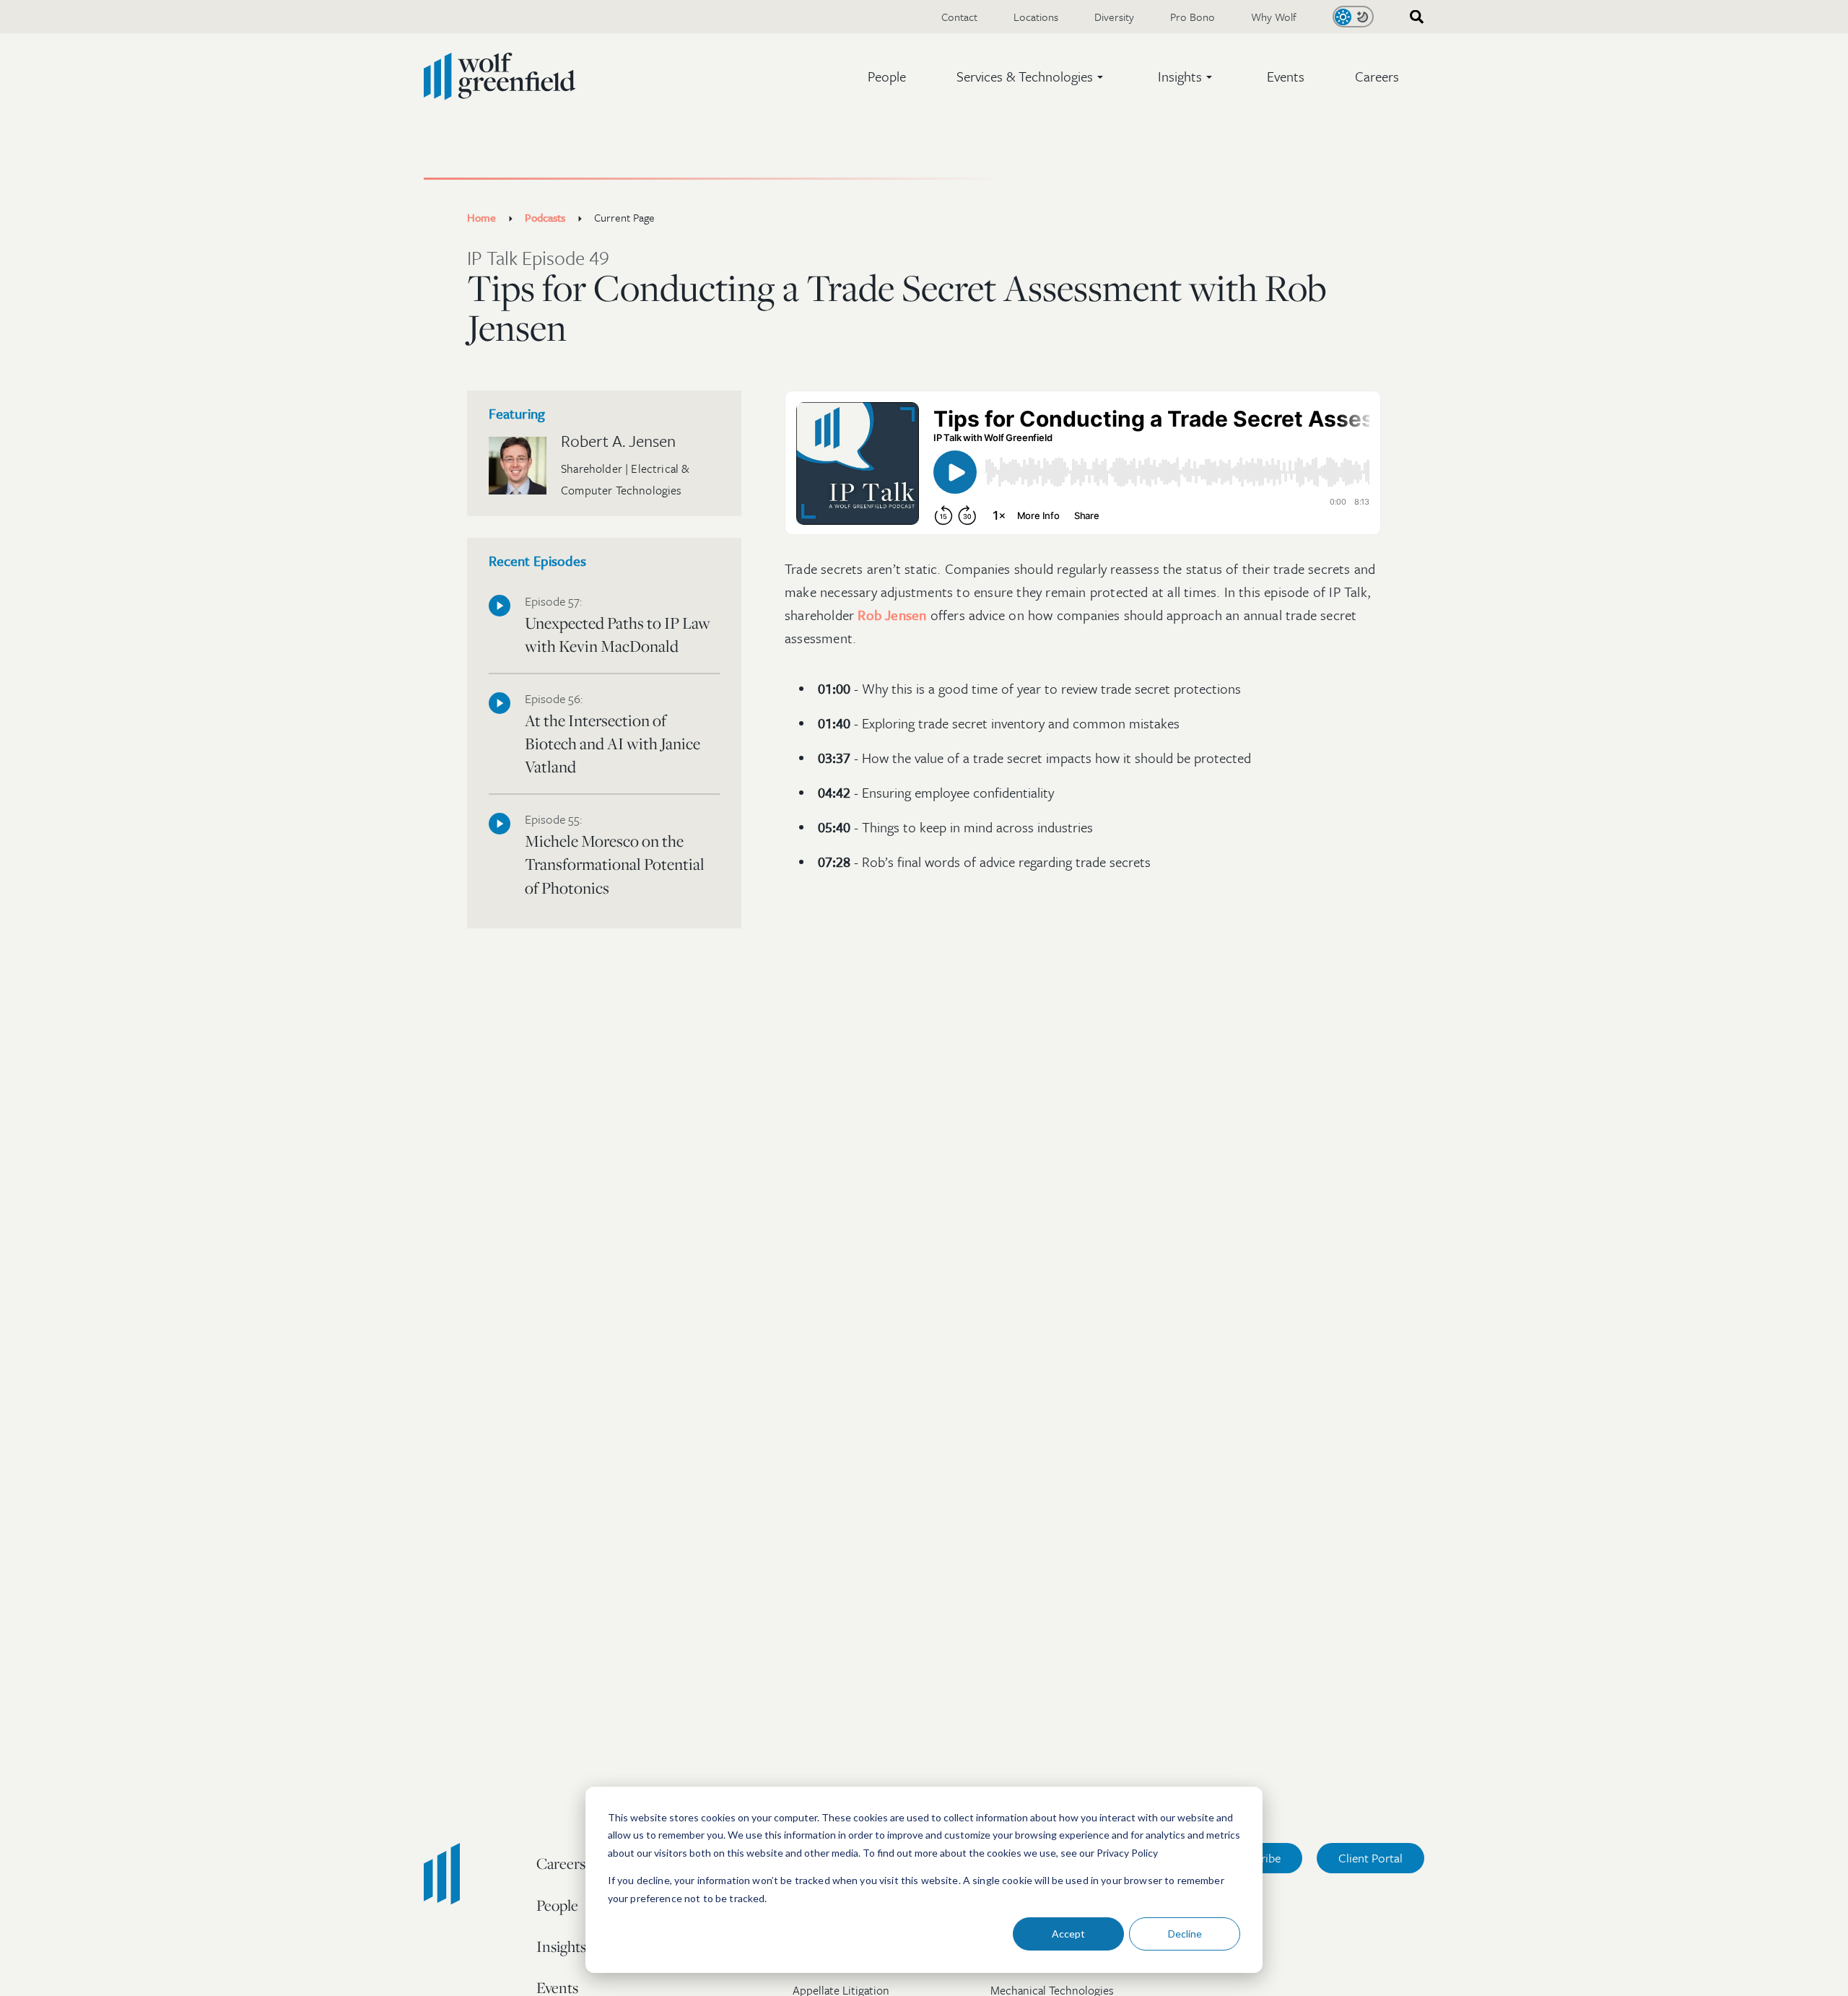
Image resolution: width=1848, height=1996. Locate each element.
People (887, 76)
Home (481, 217)
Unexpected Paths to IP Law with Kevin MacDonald (618, 626)
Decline (1185, 1934)
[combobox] (1412, 17)
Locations (1036, 17)
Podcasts (545, 217)
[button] (1032, 77)
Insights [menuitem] (561, 1946)
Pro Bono (1193, 17)
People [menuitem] (557, 1905)
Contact (959, 17)
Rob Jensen (892, 615)
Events (1286, 76)
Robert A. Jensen (618, 441)
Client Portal (1370, 1858)
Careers (1377, 76)
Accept (1068, 1934)
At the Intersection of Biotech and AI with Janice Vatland (613, 736)
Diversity (1114, 17)
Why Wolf (1274, 17)
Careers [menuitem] (561, 1863)
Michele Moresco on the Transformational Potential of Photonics (615, 856)
